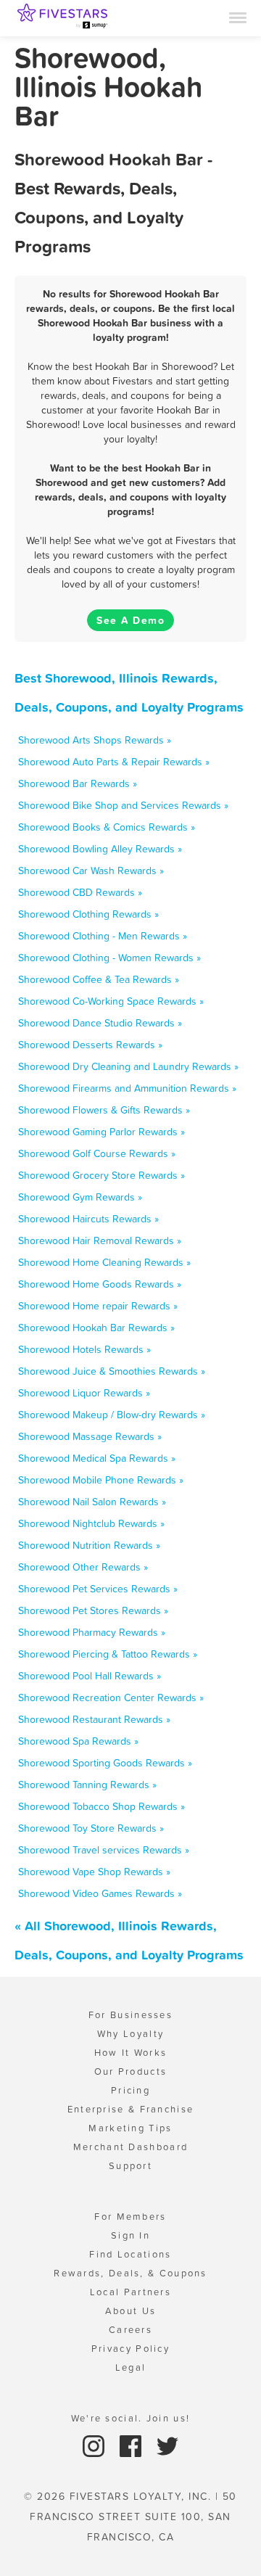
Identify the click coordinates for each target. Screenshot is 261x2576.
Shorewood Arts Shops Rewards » (95, 740)
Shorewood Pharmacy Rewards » (92, 1632)
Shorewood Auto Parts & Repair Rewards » (114, 762)
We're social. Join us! (131, 2418)
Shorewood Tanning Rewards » (87, 1785)
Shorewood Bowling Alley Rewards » (100, 849)
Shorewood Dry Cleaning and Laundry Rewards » (128, 1066)
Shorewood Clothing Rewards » (88, 914)
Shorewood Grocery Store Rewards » (101, 1175)
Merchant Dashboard (130, 2147)
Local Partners (130, 2292)
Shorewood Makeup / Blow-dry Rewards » (112, 1415)
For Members (130, 2217)
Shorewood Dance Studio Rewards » (100, 1023)
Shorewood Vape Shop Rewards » (94, 1872)
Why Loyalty (130, 2034)
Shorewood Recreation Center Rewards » (111, 1698)
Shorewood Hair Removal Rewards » (100, 1240)
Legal (131, 2367)
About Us (130, 2311)
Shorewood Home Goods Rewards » (100, 1284)
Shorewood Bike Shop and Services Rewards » (123, 805)
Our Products (131, 2071)
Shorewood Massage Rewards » (90, 1436)
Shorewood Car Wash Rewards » (91, 871)
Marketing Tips (130, 2128)
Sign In (130, 2235)
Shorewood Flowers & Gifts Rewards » (104, 1110)
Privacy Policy (130, 2349)
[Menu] (238, 17)
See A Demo (130, 620)
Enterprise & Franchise (131, 2109)
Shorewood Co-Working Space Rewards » (111, 1001)
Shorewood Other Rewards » (83, 1567)
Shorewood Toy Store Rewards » (91, 1828)
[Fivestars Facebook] (132, 2445)
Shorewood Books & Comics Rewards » (107, 827)
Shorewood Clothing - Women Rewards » (109, 958)
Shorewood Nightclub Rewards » (91, 1523)
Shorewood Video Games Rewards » (100, 1893)
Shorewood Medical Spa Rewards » (97, 1458)
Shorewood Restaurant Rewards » (94, 1719)
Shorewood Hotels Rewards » (84, 1349)
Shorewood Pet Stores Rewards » (93, 1610)
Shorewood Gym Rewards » (80, 1197)
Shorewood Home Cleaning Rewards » (104, 1262)
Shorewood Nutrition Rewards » (89, 1545)
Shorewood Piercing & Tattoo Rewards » (108, 1654)
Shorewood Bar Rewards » (78, 783)
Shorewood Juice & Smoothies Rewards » (112, 1371)
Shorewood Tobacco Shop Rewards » (101, 1806)
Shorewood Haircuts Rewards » (88, 1219)
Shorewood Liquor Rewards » (84, 1393)
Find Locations (130, 2254)
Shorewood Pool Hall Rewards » (90, 1676)
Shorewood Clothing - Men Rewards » (103, 936)
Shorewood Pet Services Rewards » (98, 1589)
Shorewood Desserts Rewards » (90, 1045)
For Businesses (130, 2015)
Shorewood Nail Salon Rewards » (92, 1502)
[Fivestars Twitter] (167, 2445)
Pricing (130, 2090)
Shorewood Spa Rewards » (78, 1741)
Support (130, 2166)
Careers (130, 2330)
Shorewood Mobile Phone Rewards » (101, 1480)
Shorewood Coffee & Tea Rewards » (99, 979)
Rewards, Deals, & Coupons (130, 2273)
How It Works (131, 2053)
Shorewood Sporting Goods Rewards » (105, 1763)
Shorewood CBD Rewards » (80, 892)
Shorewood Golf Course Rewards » (97, 1153)
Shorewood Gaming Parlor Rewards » (101, 1132)
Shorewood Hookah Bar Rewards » (96, 1328)
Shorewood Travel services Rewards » (104, 1850)
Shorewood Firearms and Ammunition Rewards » (127, 1088)
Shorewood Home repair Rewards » (98, 1306)
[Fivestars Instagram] (95, 2445)
